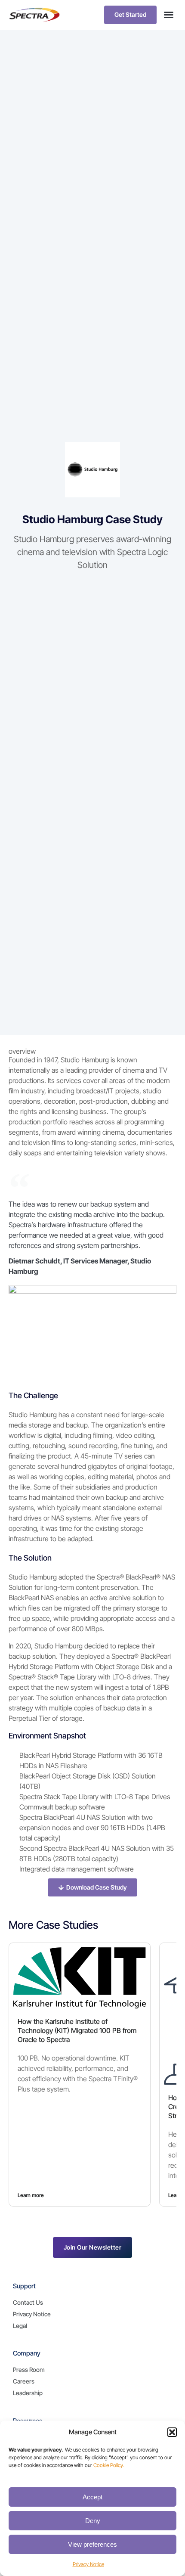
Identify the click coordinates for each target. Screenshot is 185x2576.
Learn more (31, 2195)
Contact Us (28, 2302)
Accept (92, 2497)
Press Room (29, 2370)
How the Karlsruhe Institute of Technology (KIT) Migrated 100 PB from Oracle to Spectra (77, 2030)
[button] (172, 2432)
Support (24, 2286)
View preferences (92, 2544)
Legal (20, 2326)
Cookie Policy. (109, 2465)
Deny (93, 2521)
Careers (24, 2381)
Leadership (28, 2393)
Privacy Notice (88, 2564)
